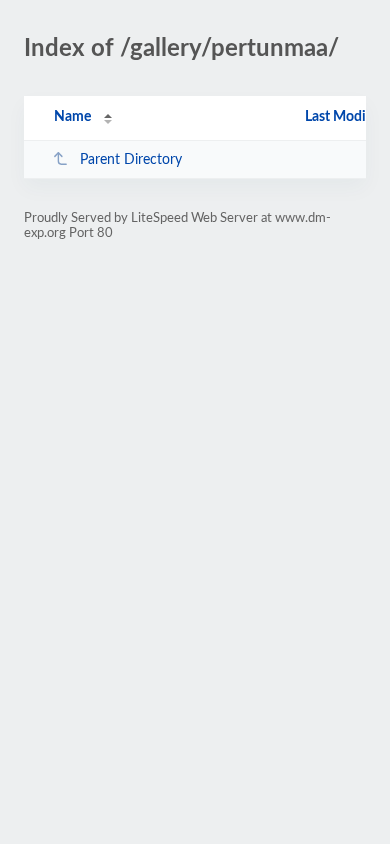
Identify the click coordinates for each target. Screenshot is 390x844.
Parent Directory (131, 160)
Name (72, 117)
